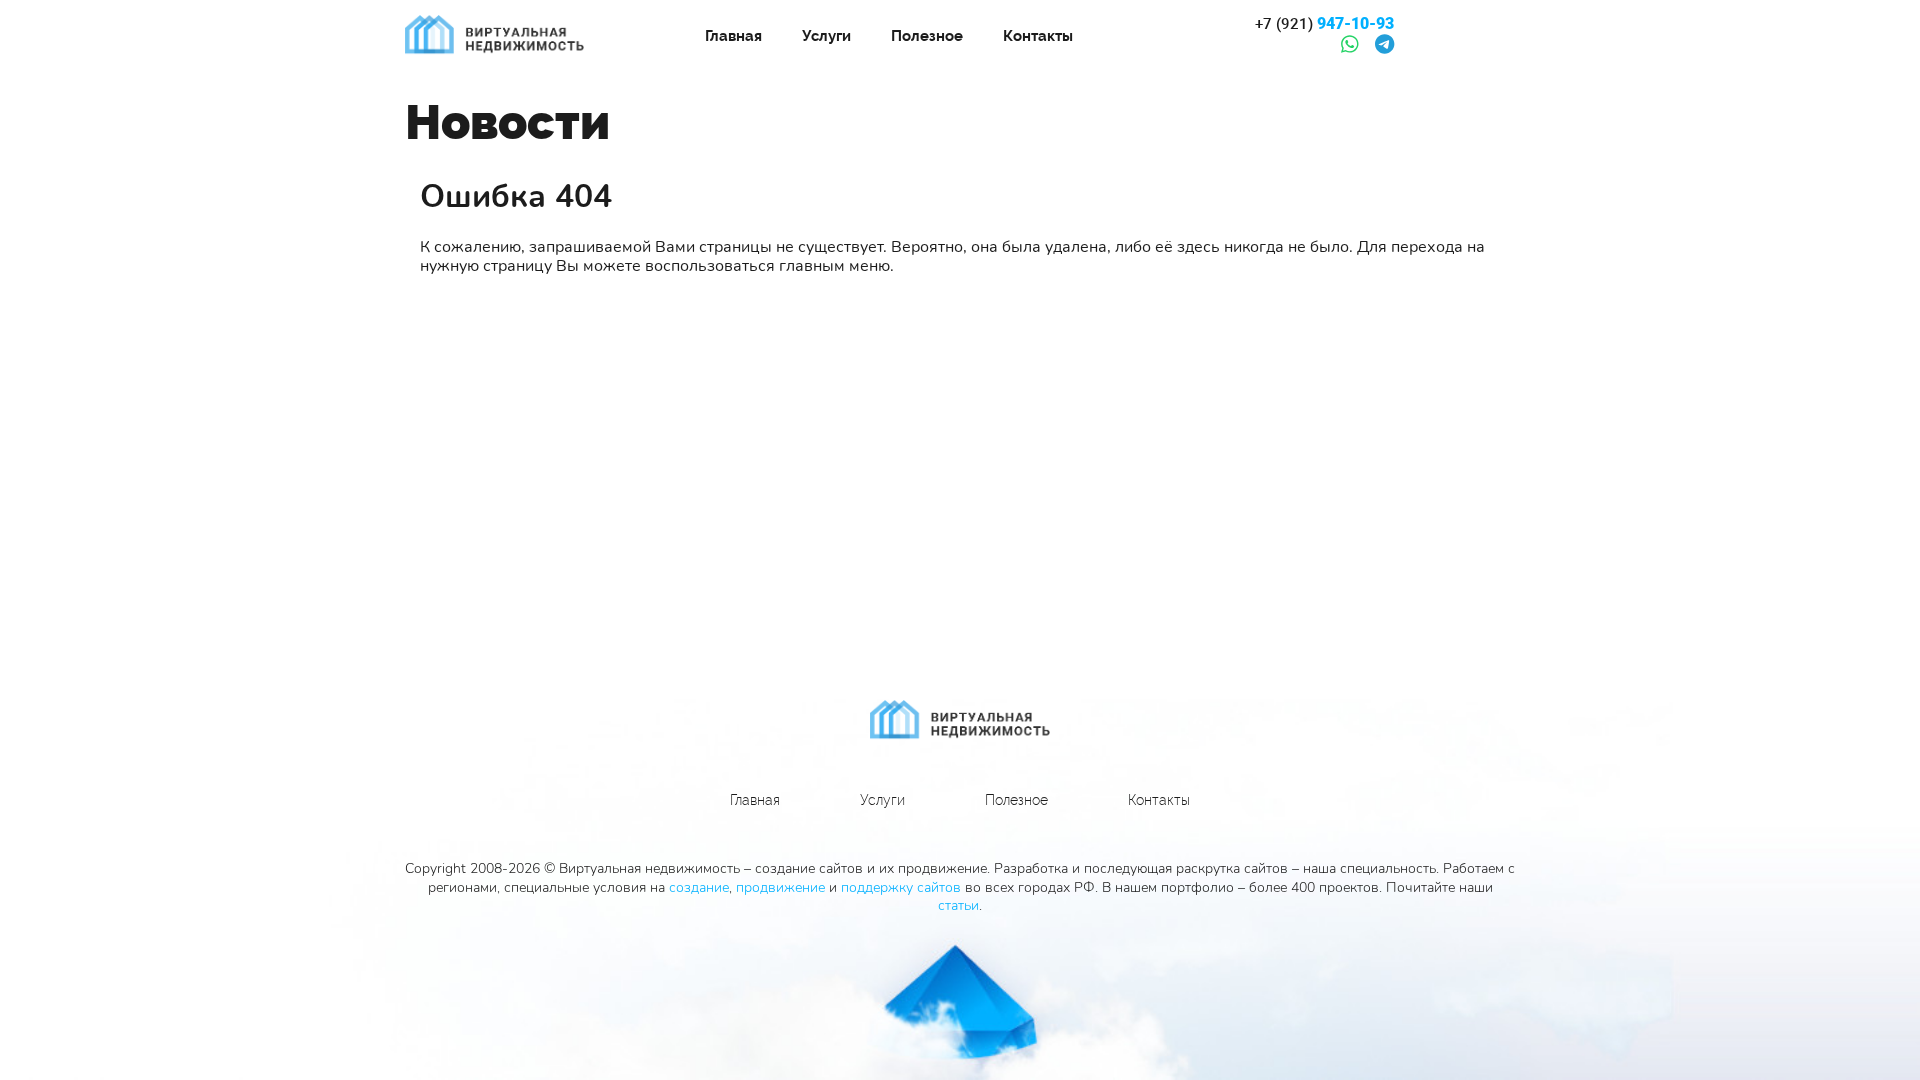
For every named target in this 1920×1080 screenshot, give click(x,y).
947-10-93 (1324, 24)
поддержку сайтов (901, 887)
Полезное (927, 36)
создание (699, 887)
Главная (733, 36)
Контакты (1038, 36)
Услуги (826, 36)
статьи (958, 905)
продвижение (780, 887)
